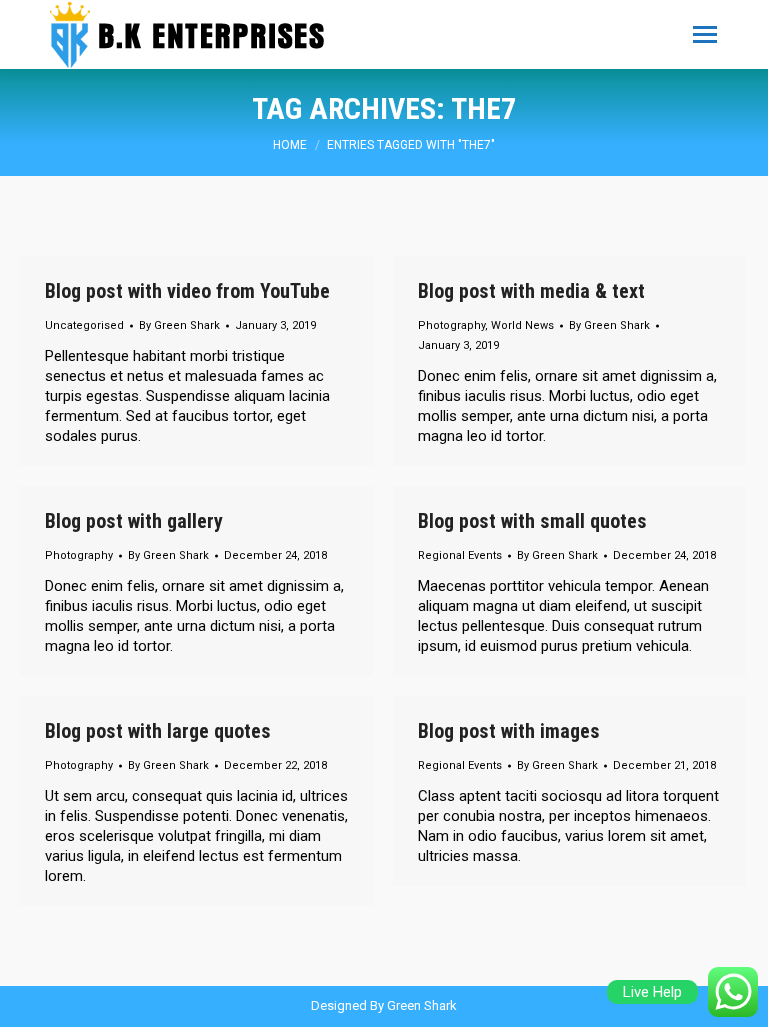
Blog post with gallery (134, 521)
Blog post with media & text (531, 291)
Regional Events (460, 555)
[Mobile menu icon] (705, 34)
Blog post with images (509, 731)
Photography (451, 325)
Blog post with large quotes (158, 731)
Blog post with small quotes (532, 521)
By (179, 325)
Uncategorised (84, 325)
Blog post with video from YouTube (187, 291)
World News (522, 325)
